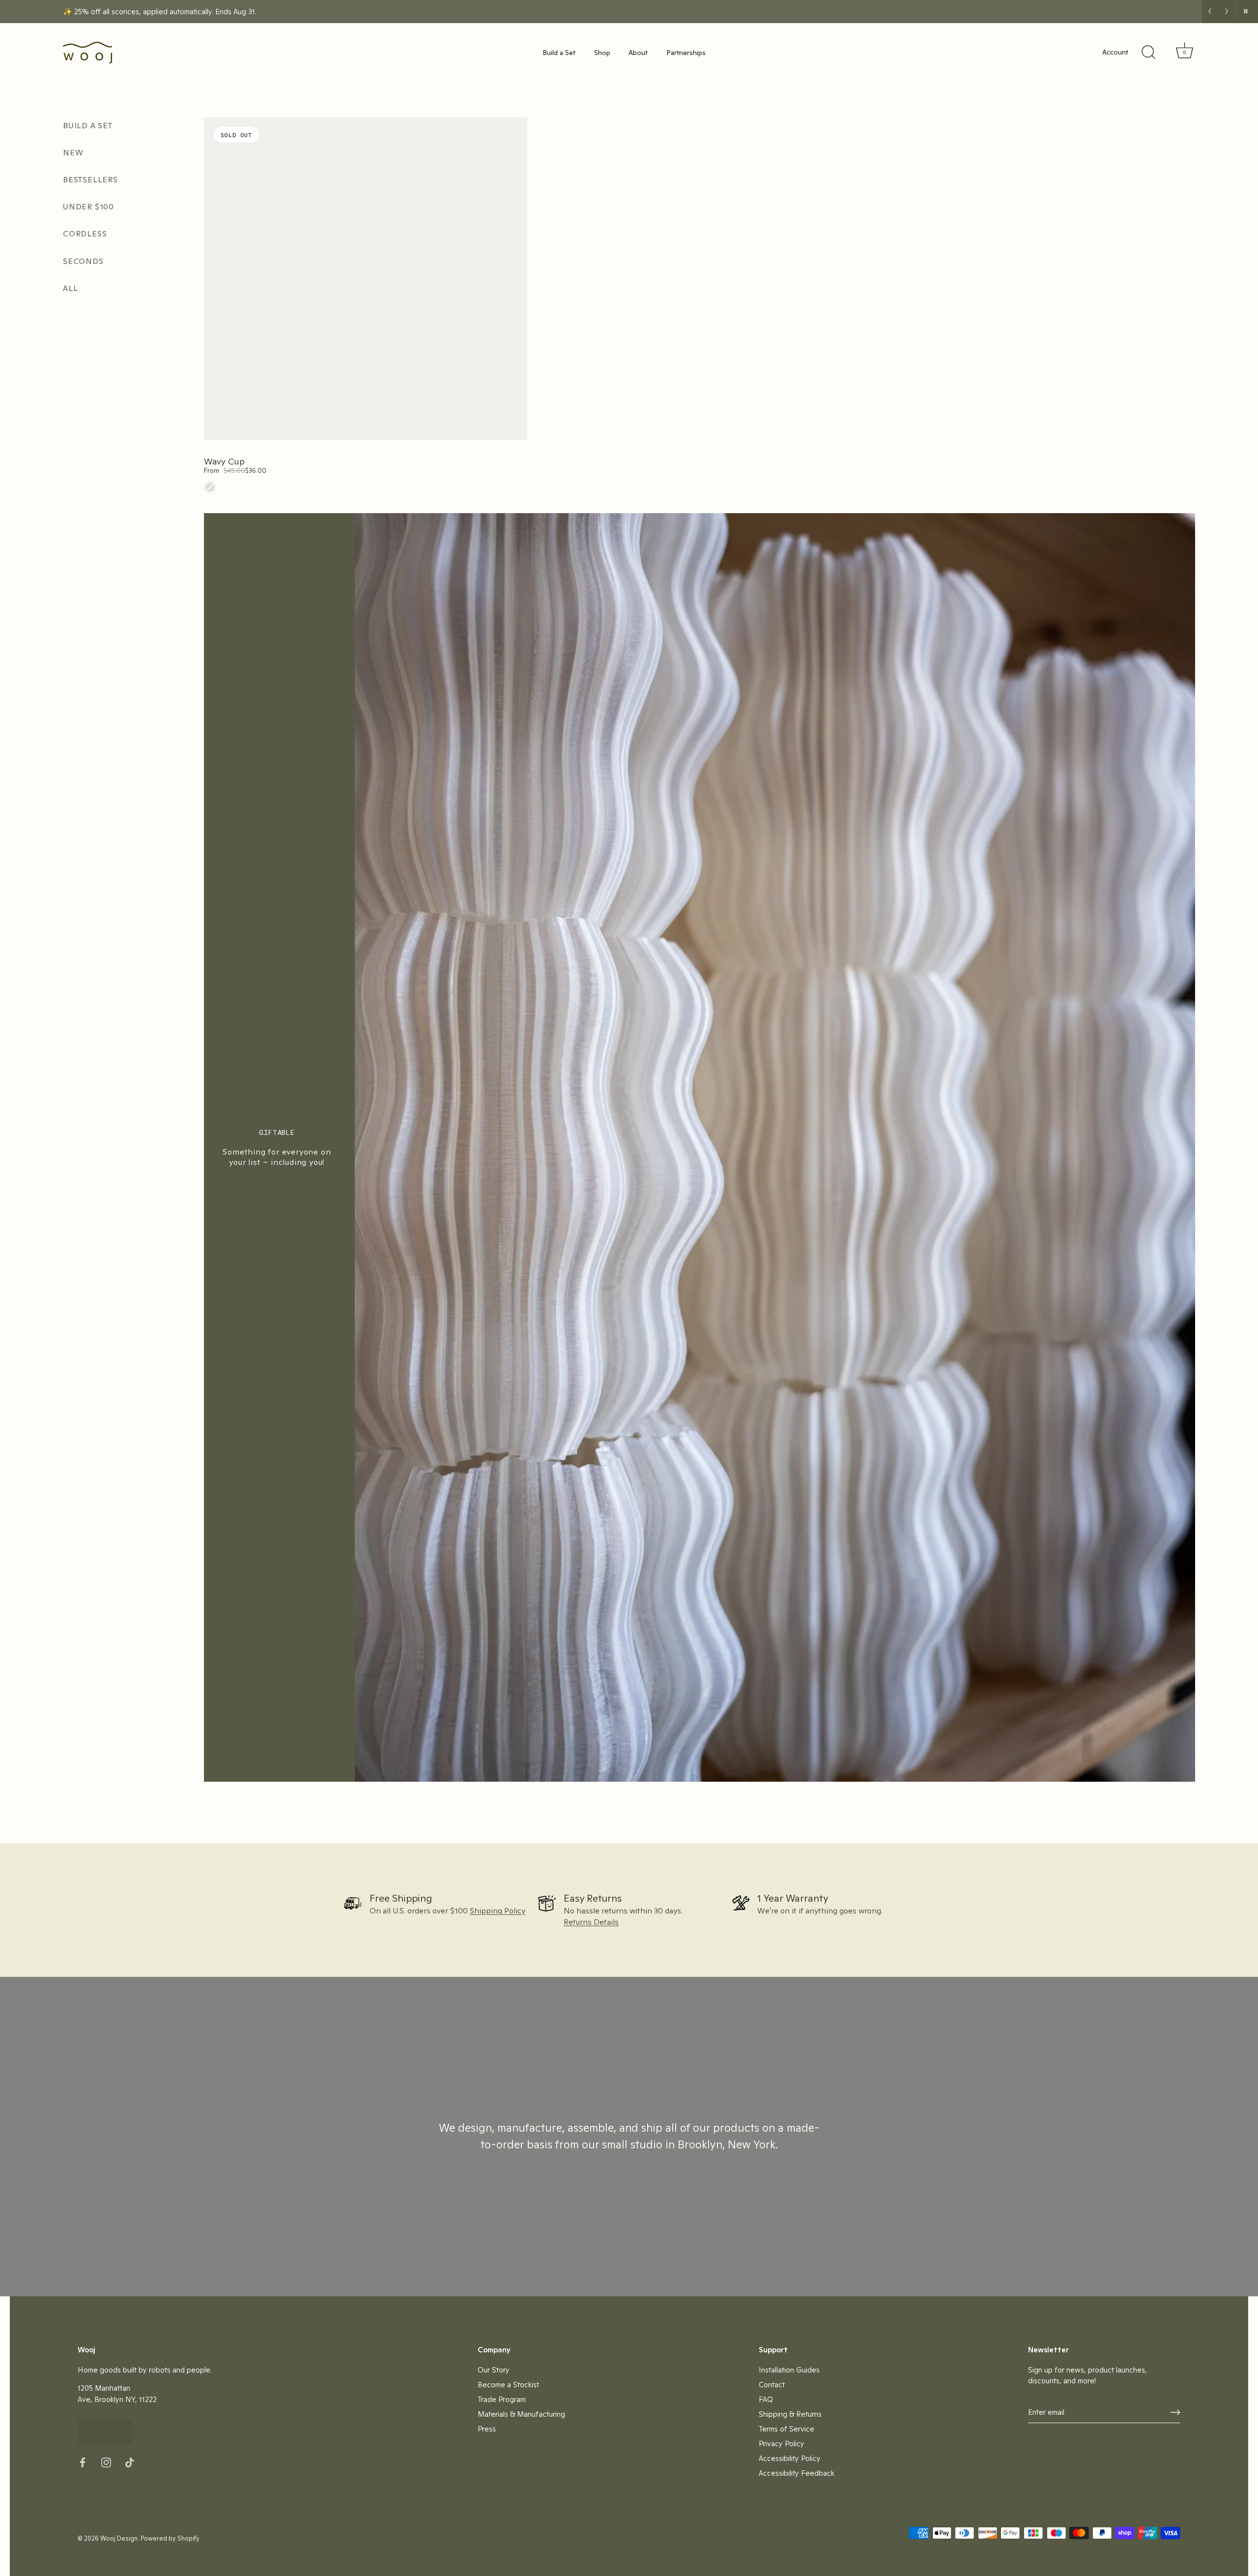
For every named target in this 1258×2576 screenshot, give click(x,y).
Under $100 (88, 207)
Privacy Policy (782, 2444)
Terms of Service (786, 2429)
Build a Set (559, 53)
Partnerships (686, 53)
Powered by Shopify (170, 2538)
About (638, 53)
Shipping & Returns (790, 2414)
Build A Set (88, 126)
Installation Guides (789, 2370)
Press (487, 2429)
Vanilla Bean (210, 487)
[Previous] (1210, 11)
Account (1115, 52)
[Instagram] (106, 2462)
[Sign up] (1175, 2412)
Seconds (83, 261)
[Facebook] (83, 2462)
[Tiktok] (130, 2462)
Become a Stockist (508, 2385)
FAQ (766, 2399)
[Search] (1148, 53)
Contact (772, 2385)
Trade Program (502, 2399)
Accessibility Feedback (797, 2473)
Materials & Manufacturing (521, 2414)
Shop (602, 53)
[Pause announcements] (1245, 11)
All (70, 288)
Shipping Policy (498, 1911)
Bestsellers (90, 180)
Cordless (85, 234)
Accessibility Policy (790, 2458)
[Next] (1227, 11)
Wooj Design (119, 2538)
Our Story (494, 2370)
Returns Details (591, 1922)
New (73, 153)
